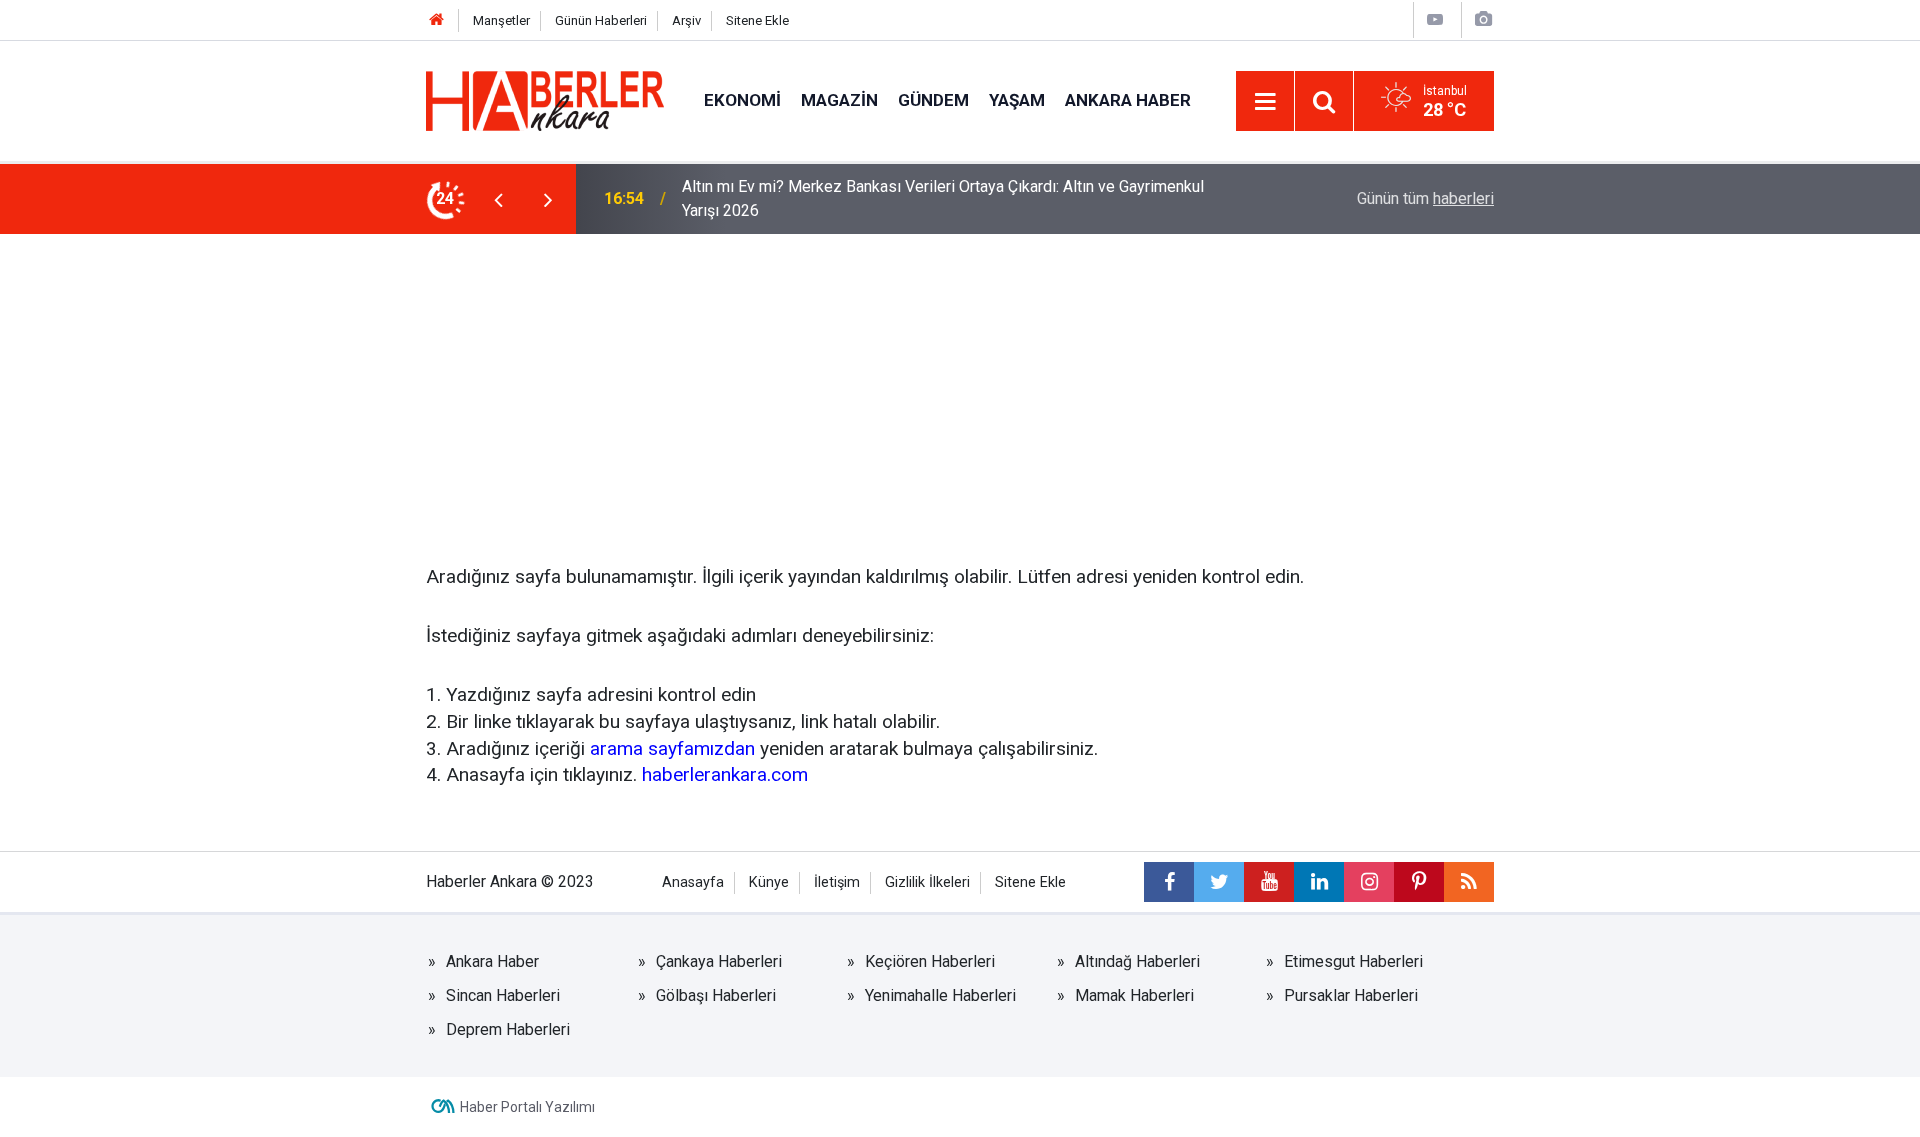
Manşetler (501, 20)
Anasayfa (693, 882)
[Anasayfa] (437, 20)
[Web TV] (1435, 19)
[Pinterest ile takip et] (1419, 882)
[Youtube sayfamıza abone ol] (1269, 882)
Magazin (839, 100)
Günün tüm (1425, 198)
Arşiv (686, 20)
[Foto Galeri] (1483, 19)
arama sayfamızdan (672, 748)
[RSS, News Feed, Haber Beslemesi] (1469, 882)
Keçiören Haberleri (930, 961)
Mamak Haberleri (1134, 995)
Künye (769, 882)
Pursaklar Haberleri (1351, 995)
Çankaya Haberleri (719, 961)
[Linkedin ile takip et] (1319, 882)
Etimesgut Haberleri (1353, 961)
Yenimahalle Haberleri (940, 995)
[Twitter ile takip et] (1219, 882)
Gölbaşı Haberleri (716, 995)
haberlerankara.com (725, 774)
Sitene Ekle (757, 20)
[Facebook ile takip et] (1169, 882)
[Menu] (1265, 102)
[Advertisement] (960, 384)
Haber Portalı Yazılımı (527, 1107)
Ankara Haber (1128, 100)
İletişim (837, 882)
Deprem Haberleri (508, 1029)
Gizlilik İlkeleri (927, 882)
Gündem (933, 100)
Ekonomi (742, 100)
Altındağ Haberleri (1137, 961)
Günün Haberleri (601, 20)
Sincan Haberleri (503, 995)
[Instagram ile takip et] (1369, 882)
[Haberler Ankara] (545, 99)
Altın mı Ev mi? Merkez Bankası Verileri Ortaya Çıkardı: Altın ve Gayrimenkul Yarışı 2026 (943, 198)
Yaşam (1017, 100)
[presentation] (498, 199)
